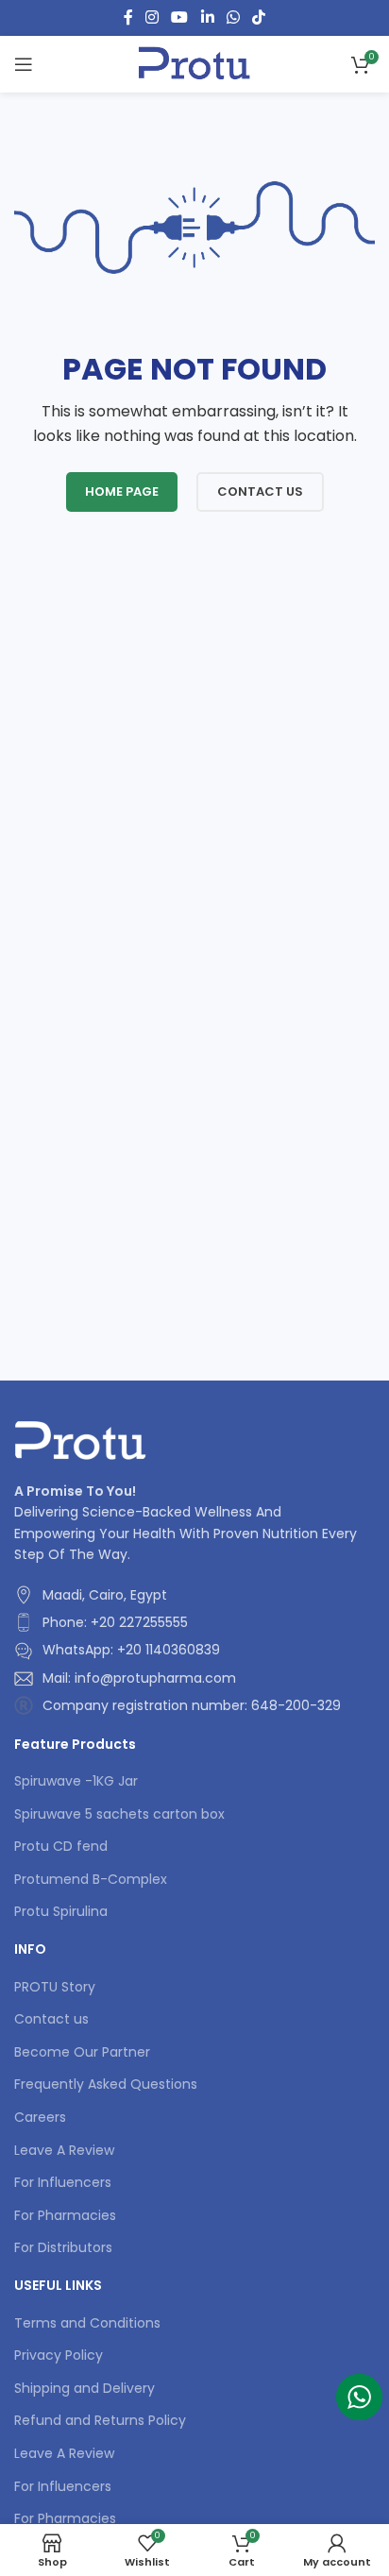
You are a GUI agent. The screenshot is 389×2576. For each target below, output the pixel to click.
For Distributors (63, 2248)
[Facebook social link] (128, 17)
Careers (40, 2118)
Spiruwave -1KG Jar (76, 1781)
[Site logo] (194, 63)
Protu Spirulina (61, 1912)
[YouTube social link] (180, 17)
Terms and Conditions (87, 2323)
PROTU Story (55, 1987)
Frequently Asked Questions (106, 2085)
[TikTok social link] (259, 17)
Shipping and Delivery (85, 2389)
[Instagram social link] (152, 17)
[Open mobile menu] (24, 64)
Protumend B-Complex (91, 1880)
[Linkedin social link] (207, 17)
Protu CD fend (61, 1847)
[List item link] (190, 1622)
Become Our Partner (82, 2052)
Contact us (51, 2019)
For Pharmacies (65, 2216)
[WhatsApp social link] (233, 17)
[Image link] (81, 1439)
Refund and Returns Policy (100, 2421)
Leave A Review (64, 2151)
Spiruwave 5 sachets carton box (119, 1814)
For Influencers (63, 2183)
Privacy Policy (59, 2356)
